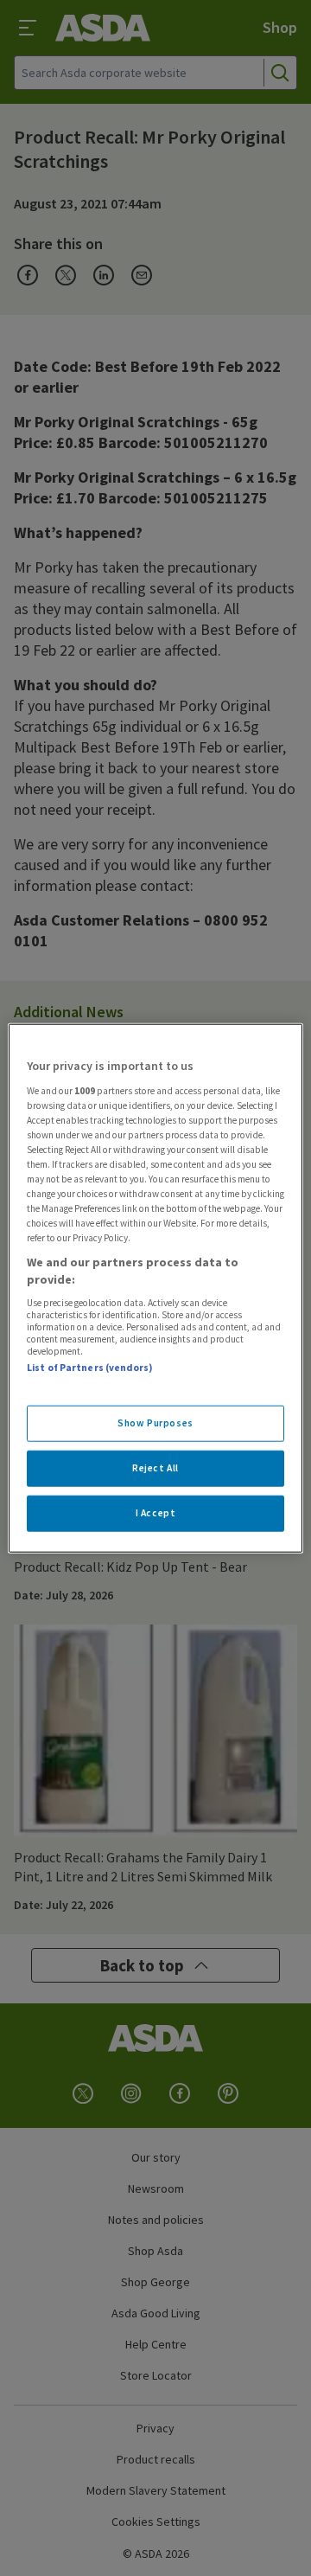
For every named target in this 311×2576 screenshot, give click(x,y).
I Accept (156, 1512)
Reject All (155, 1467)
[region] (155, 1288)
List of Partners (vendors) (90, 1368)
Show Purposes (155, 1423)
